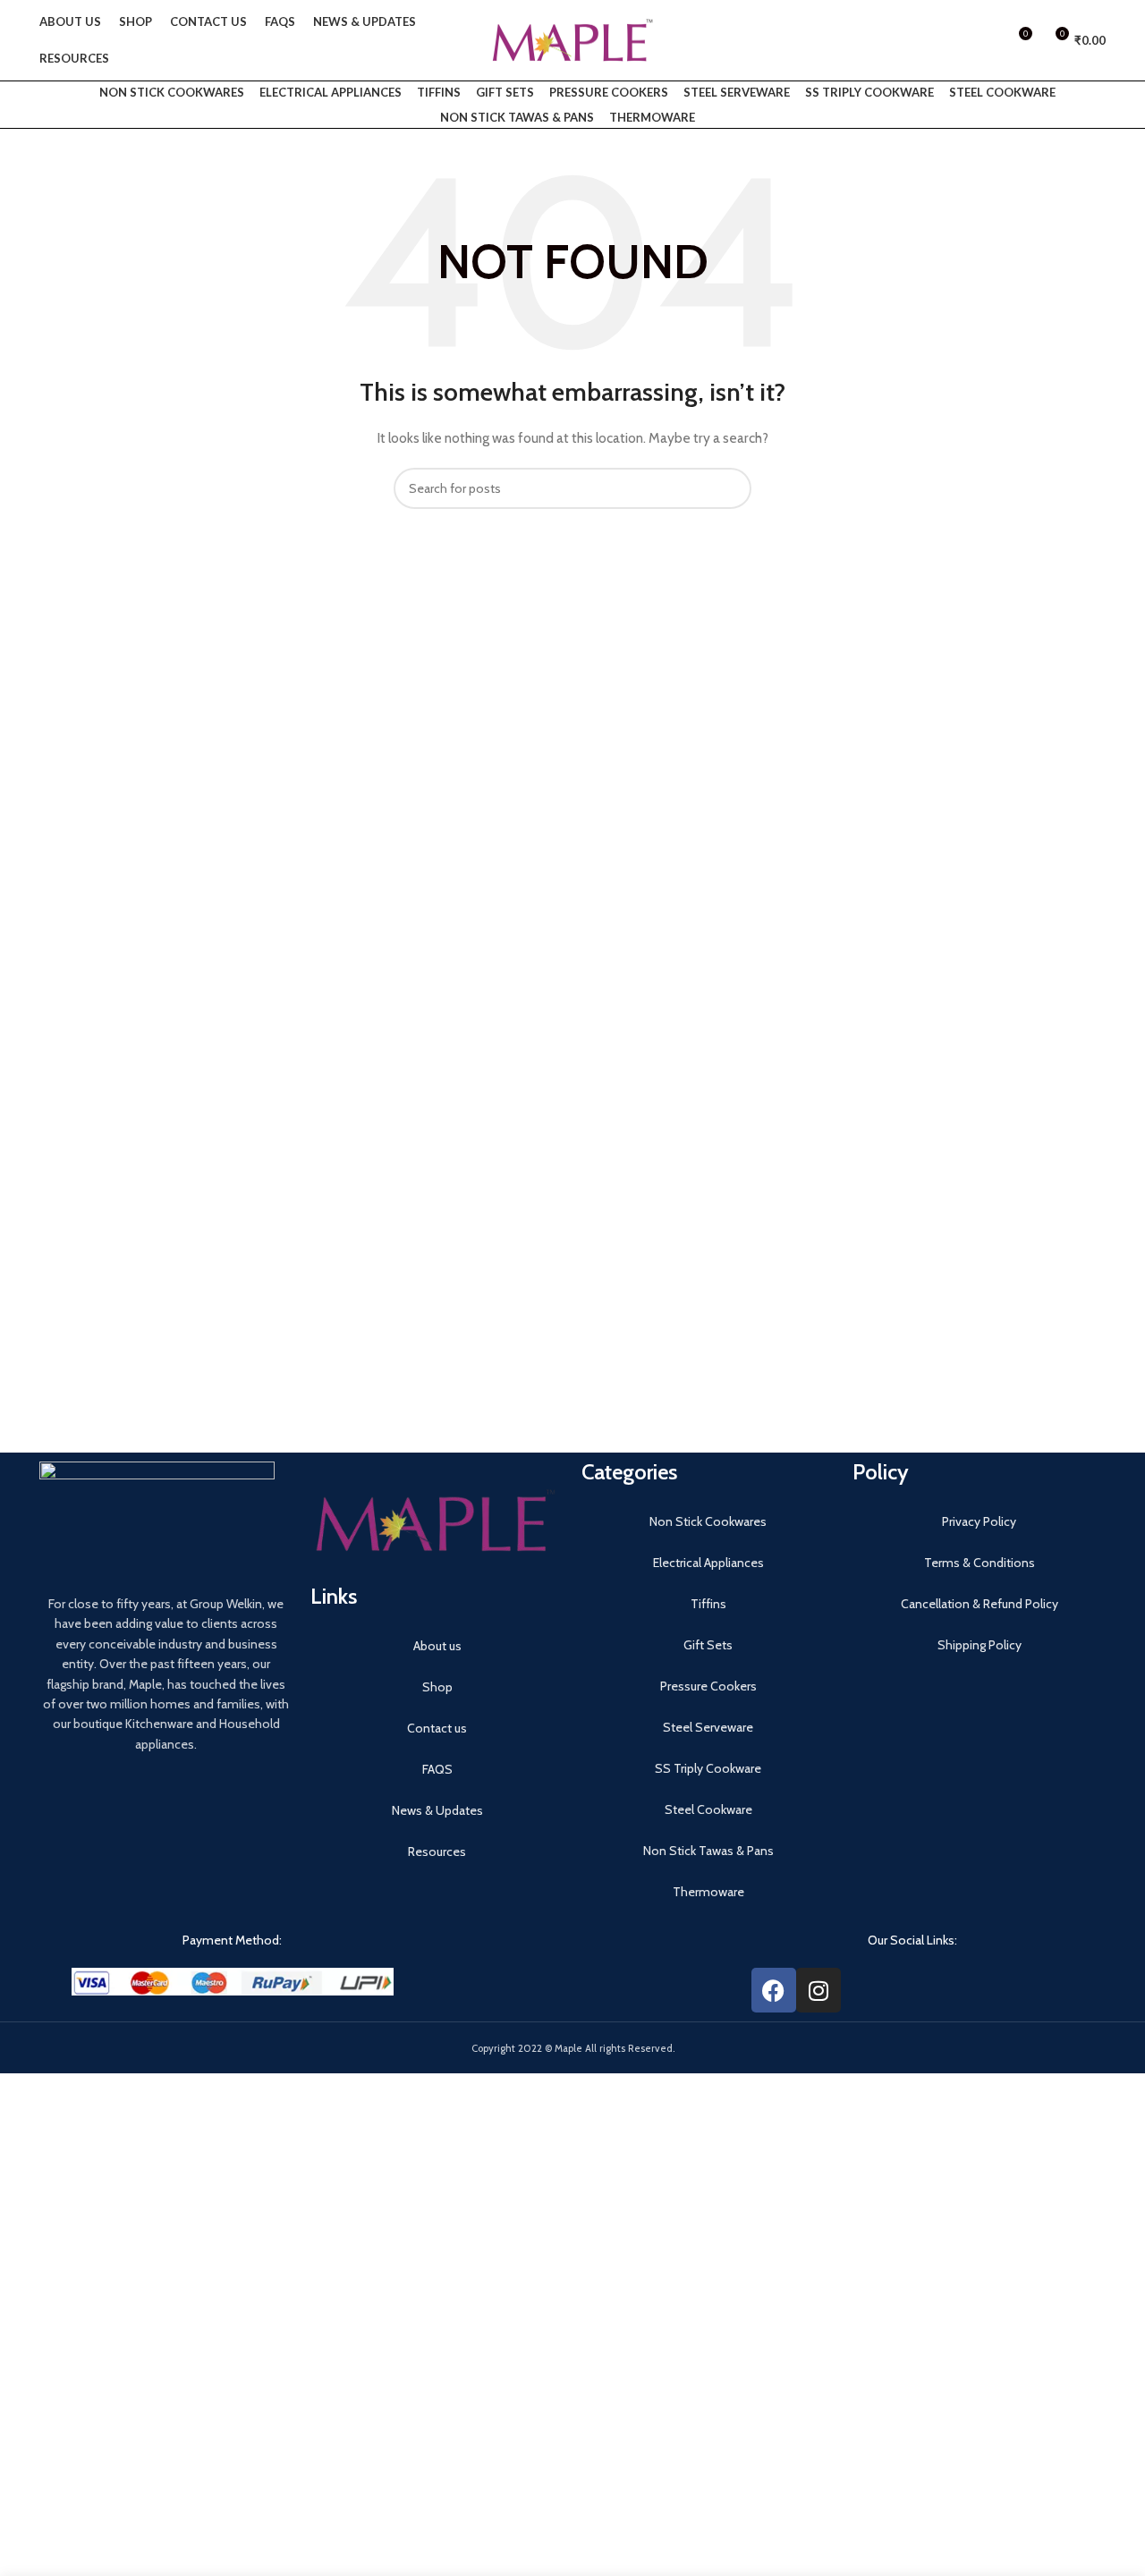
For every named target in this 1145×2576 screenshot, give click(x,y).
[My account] (985, 40)
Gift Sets (505, 92)
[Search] (954, 40)
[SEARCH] (731, 488)
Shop (437, 1687)
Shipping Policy (980, 1645)
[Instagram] (818, 1990)
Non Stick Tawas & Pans (517, 117)
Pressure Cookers (609, 92)
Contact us (437, 1728)
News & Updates (437, 1810)
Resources (437, 1851)
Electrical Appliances (331, 92)
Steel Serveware (737, 92)
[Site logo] (572, 38)
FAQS (437, 1769)
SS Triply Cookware (869, 92)
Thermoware (652, 117)
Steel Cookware (1002, 92)
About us (437, 1646)
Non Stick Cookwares (172, 92)
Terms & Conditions (980, 1563)
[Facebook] (774, 1990)
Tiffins (439, 92)
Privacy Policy (979, 1521)
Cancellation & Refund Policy (980, 1604)
